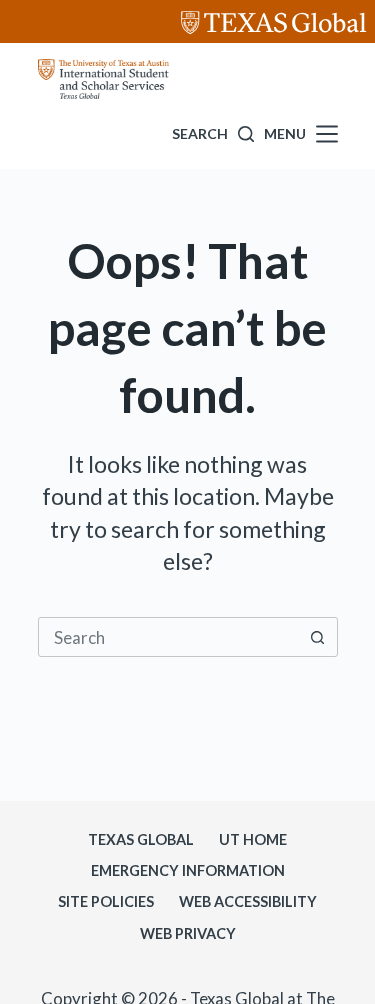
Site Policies (106, 901)
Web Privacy (188, 933)
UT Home (253, 839)
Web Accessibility (248, 901)
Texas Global (141, 839)
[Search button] (318, 637)
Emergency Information (188, 870)
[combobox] (169, 637)
